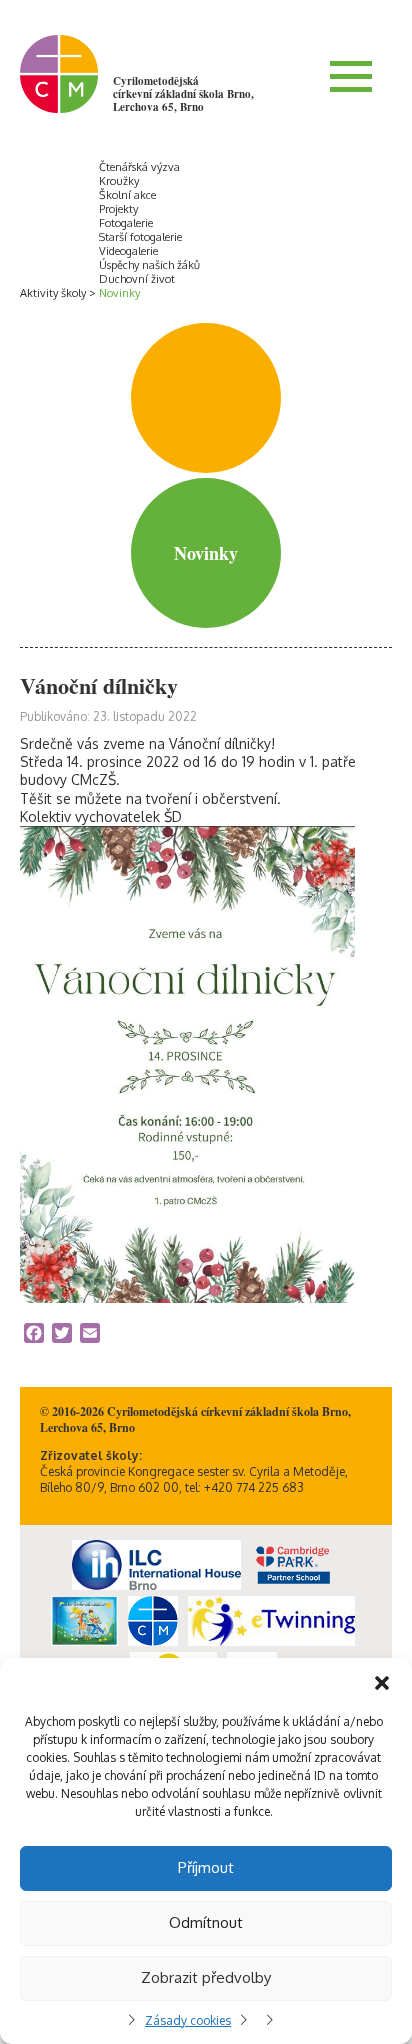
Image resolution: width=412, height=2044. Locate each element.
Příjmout (206, 1867)
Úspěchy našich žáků (149, 265)
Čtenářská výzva (139, 167)
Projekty (118, 209)
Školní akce (127, 195)
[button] (382, 1683)
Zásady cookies (188, 2020)
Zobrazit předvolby (206, 1977)
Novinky (119, 293)
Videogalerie (128, 251)
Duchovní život (137, 279)
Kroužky (119, 181)
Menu (351, 76)
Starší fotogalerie (140, 237)
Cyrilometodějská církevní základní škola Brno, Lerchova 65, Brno (183, 94)
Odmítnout (206, 1922)
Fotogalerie (126, 223)
